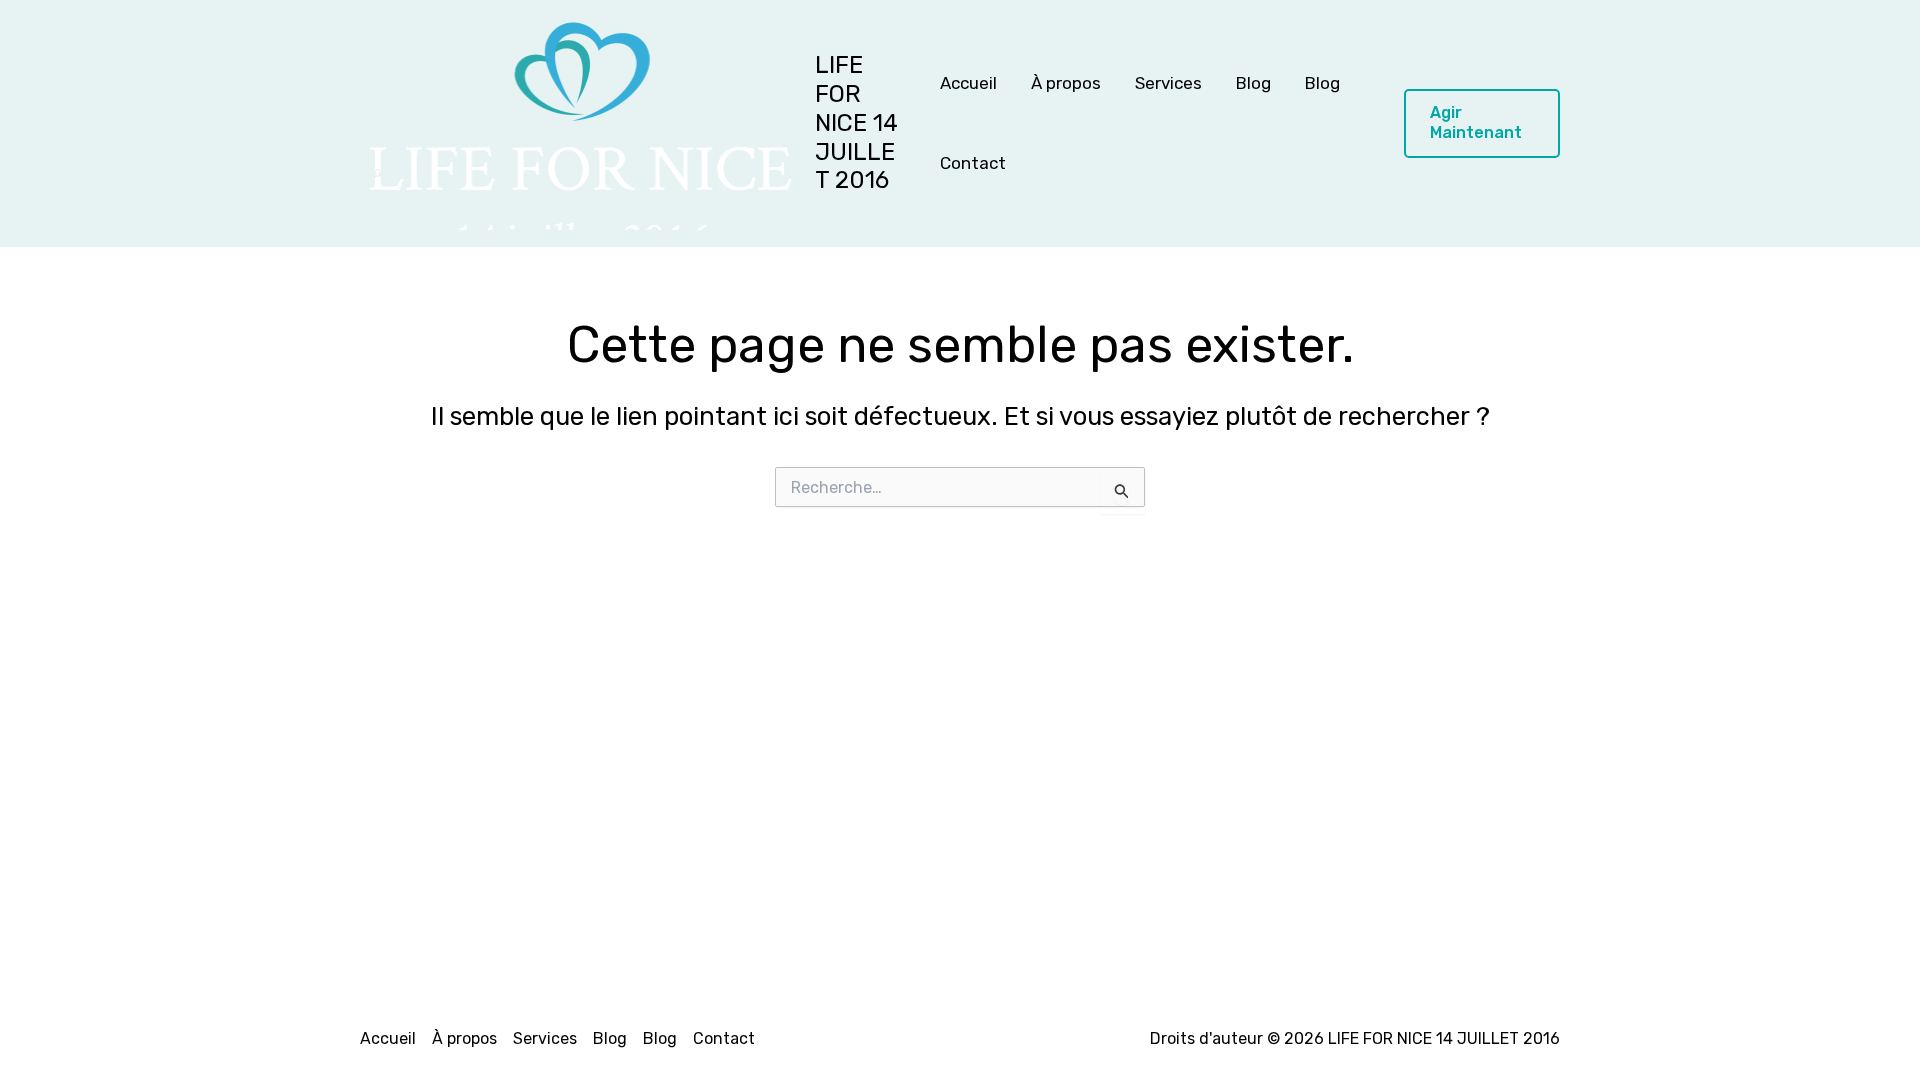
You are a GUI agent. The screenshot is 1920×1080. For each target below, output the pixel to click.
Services (1168, 83)
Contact (973, 163)
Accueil (968, 83)
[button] (1482, 124)
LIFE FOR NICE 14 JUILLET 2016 (856, 122)
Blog (1253, 83)
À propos (1066, 83)
